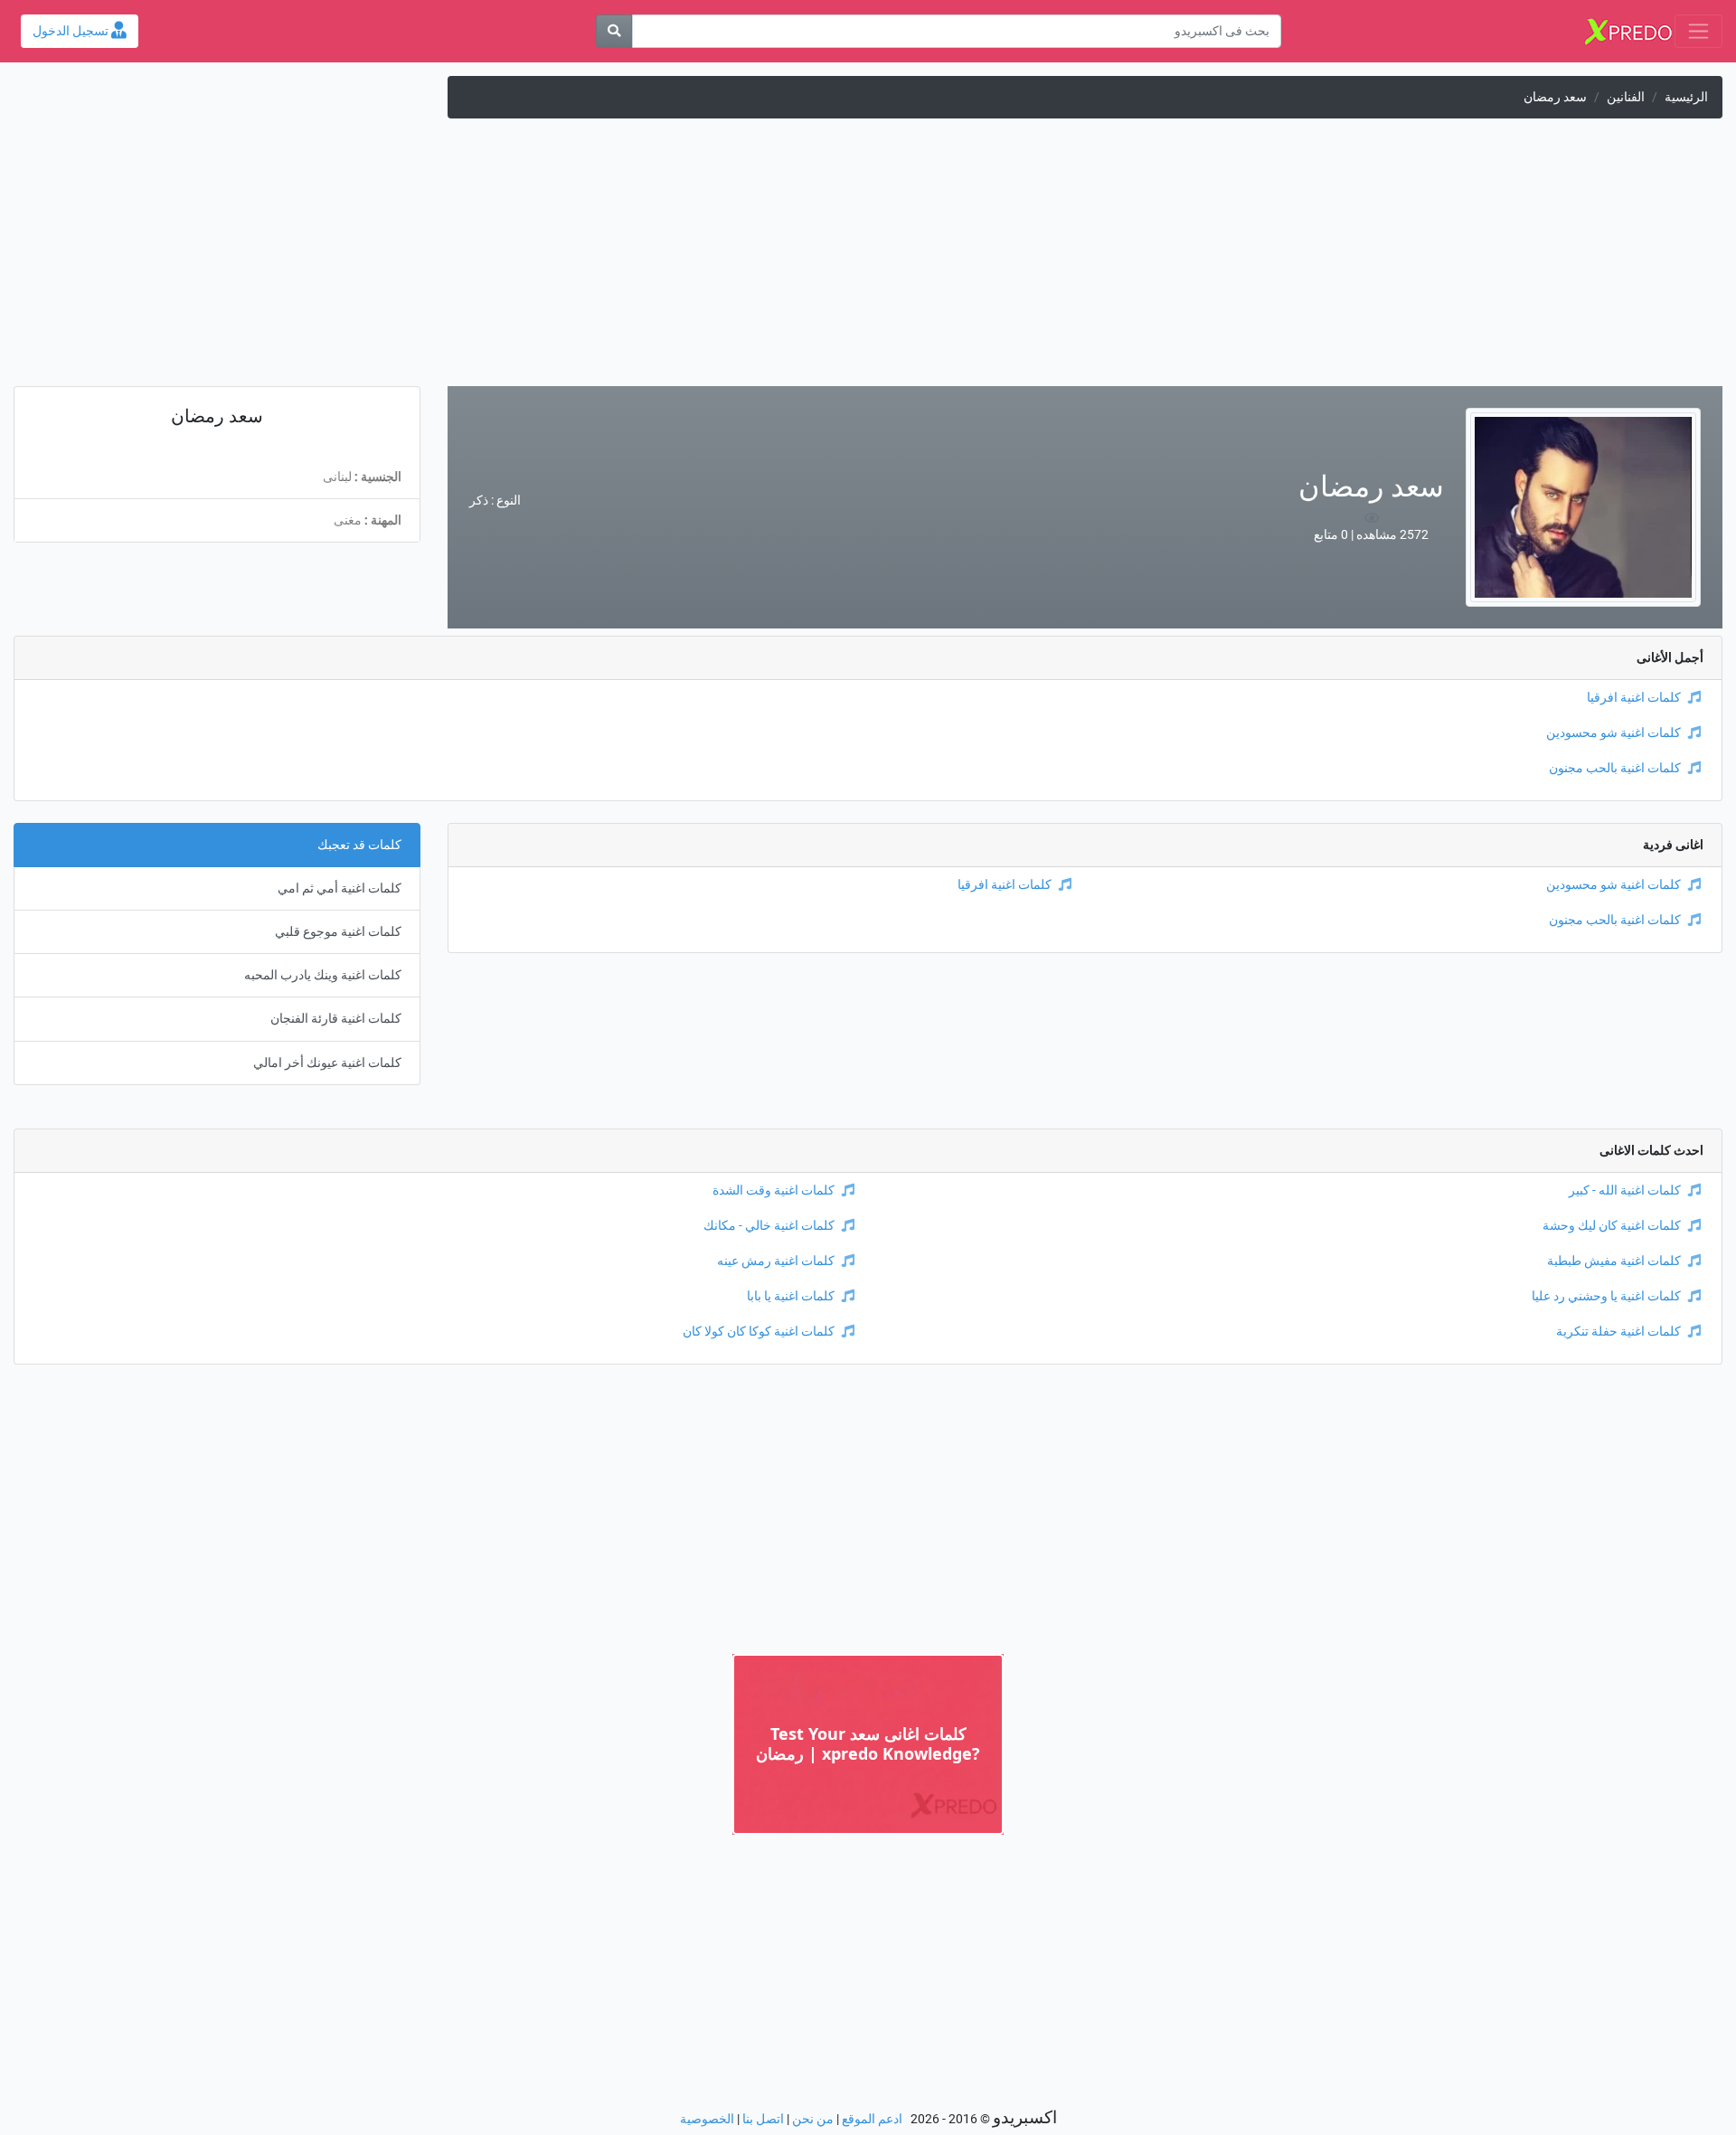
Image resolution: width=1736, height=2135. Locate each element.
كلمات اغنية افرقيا (1634, 698)
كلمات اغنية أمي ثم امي (340, 888)
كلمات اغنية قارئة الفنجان (336, 1019)
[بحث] (614, 31)
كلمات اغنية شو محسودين (1613, 733)
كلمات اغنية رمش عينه (776, 1261)
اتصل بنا (763, 2119)
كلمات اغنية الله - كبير (1625, 1190)
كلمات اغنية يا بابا (791, 1296)
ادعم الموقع (872, 2119)
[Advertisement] (868, 260)
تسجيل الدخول (72, 31)
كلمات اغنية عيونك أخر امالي (327, 1063)
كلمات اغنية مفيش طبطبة (1614, 1261)
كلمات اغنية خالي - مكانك (769, 1226)
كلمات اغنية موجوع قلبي (338, 932)
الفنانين (1626, 97)
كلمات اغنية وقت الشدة (774, 1190)
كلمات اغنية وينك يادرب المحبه (323, 975)
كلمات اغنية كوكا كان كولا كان (759, 1332)
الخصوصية (707, 2119)
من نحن (813, 2119)
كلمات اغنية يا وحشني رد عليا (1606, 1296)
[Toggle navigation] (1698, 31)
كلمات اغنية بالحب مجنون (1615, 768)
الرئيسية (1686, 97)
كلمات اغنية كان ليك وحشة (1612, 1226)
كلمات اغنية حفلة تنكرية (1618, 1332)
